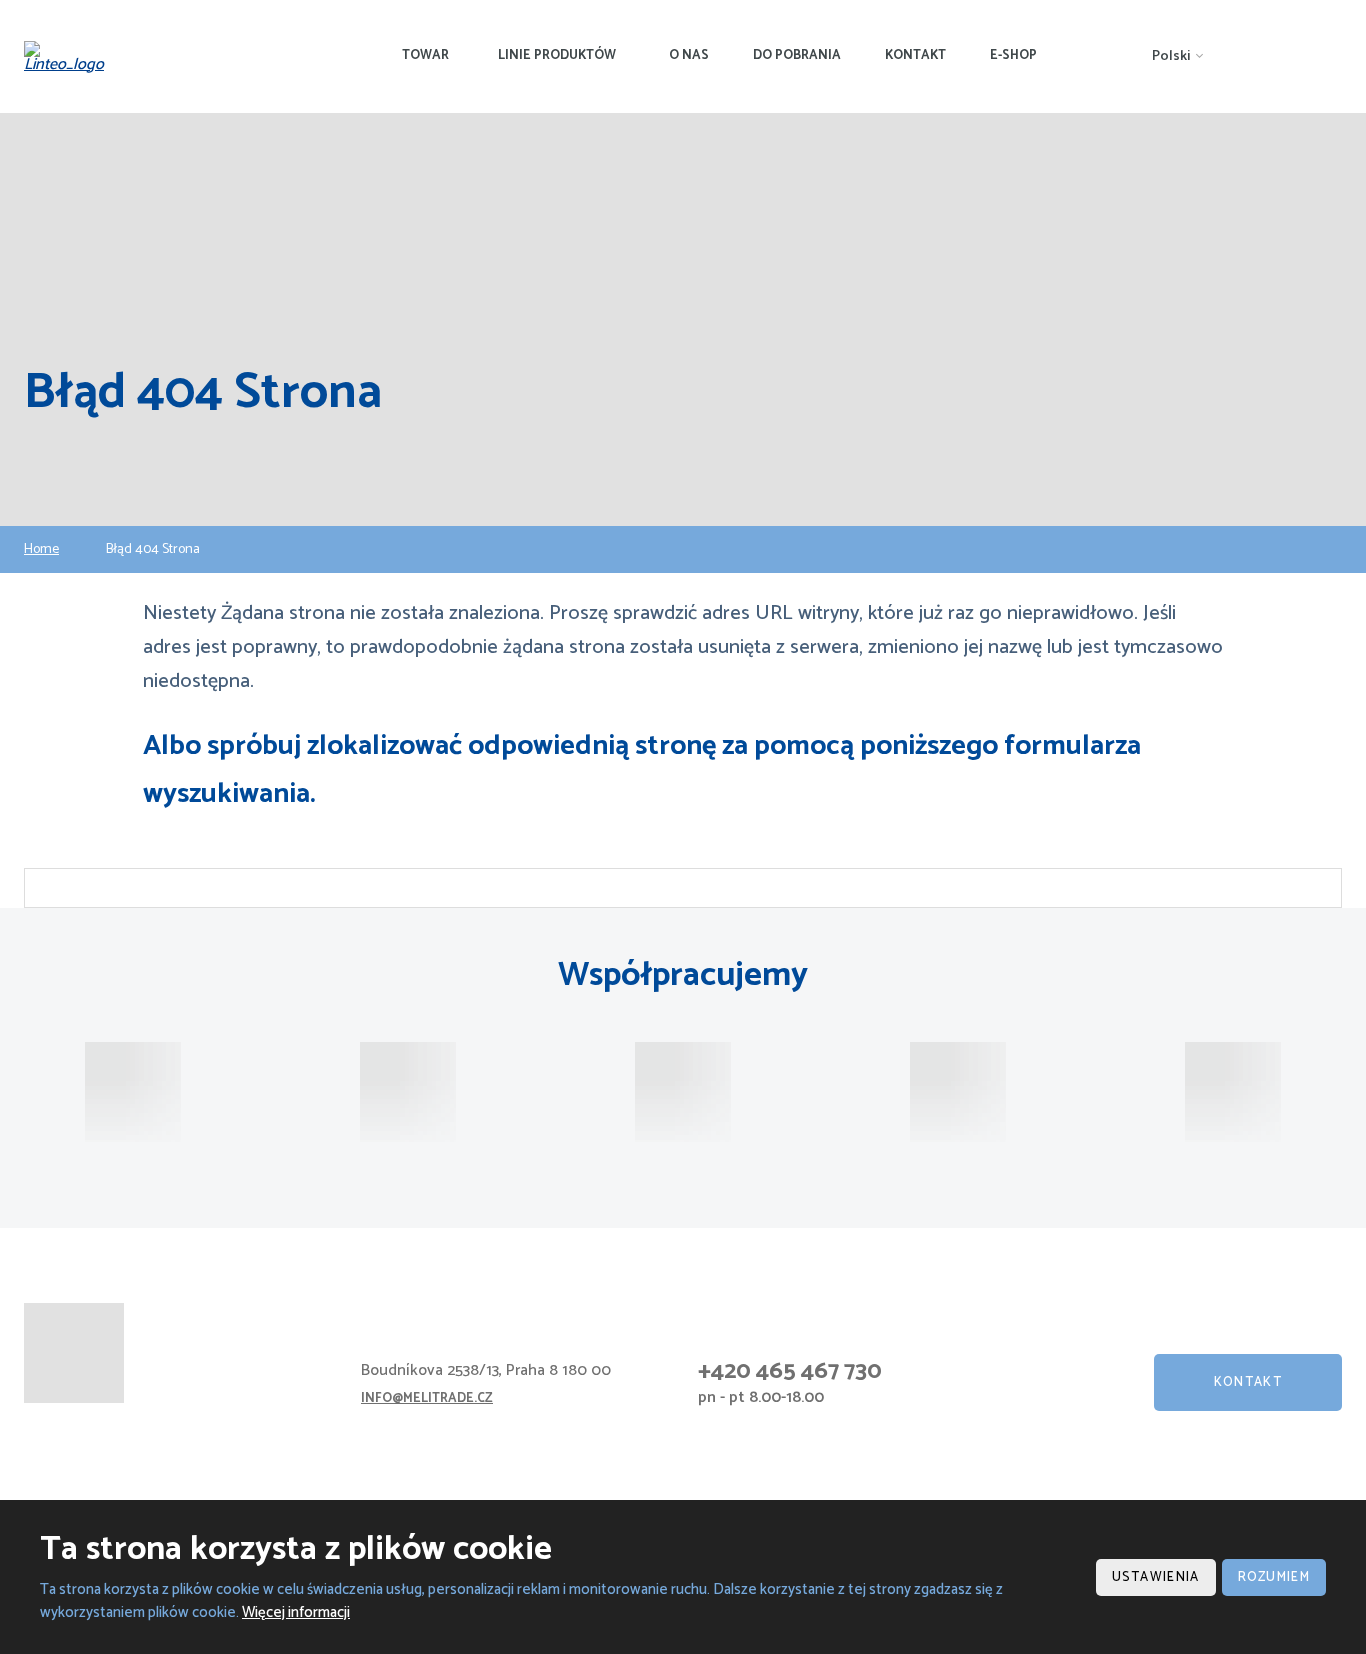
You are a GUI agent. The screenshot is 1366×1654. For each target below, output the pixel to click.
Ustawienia (1156, 1577)
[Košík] (1233, 1092)
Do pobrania (797, 55)
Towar (425, 55)
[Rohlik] (408, 1092)
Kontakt (915, 55)
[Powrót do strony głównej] (70, 57)
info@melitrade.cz (427, 1398)
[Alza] (133, 1092)
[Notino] (683, 1092)
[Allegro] (958, 1092)
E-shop (1013, 55)
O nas (689, 55)
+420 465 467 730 (790, 1371)
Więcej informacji (296, 1612)
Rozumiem (1274, 1577)
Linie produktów (557, 55)
